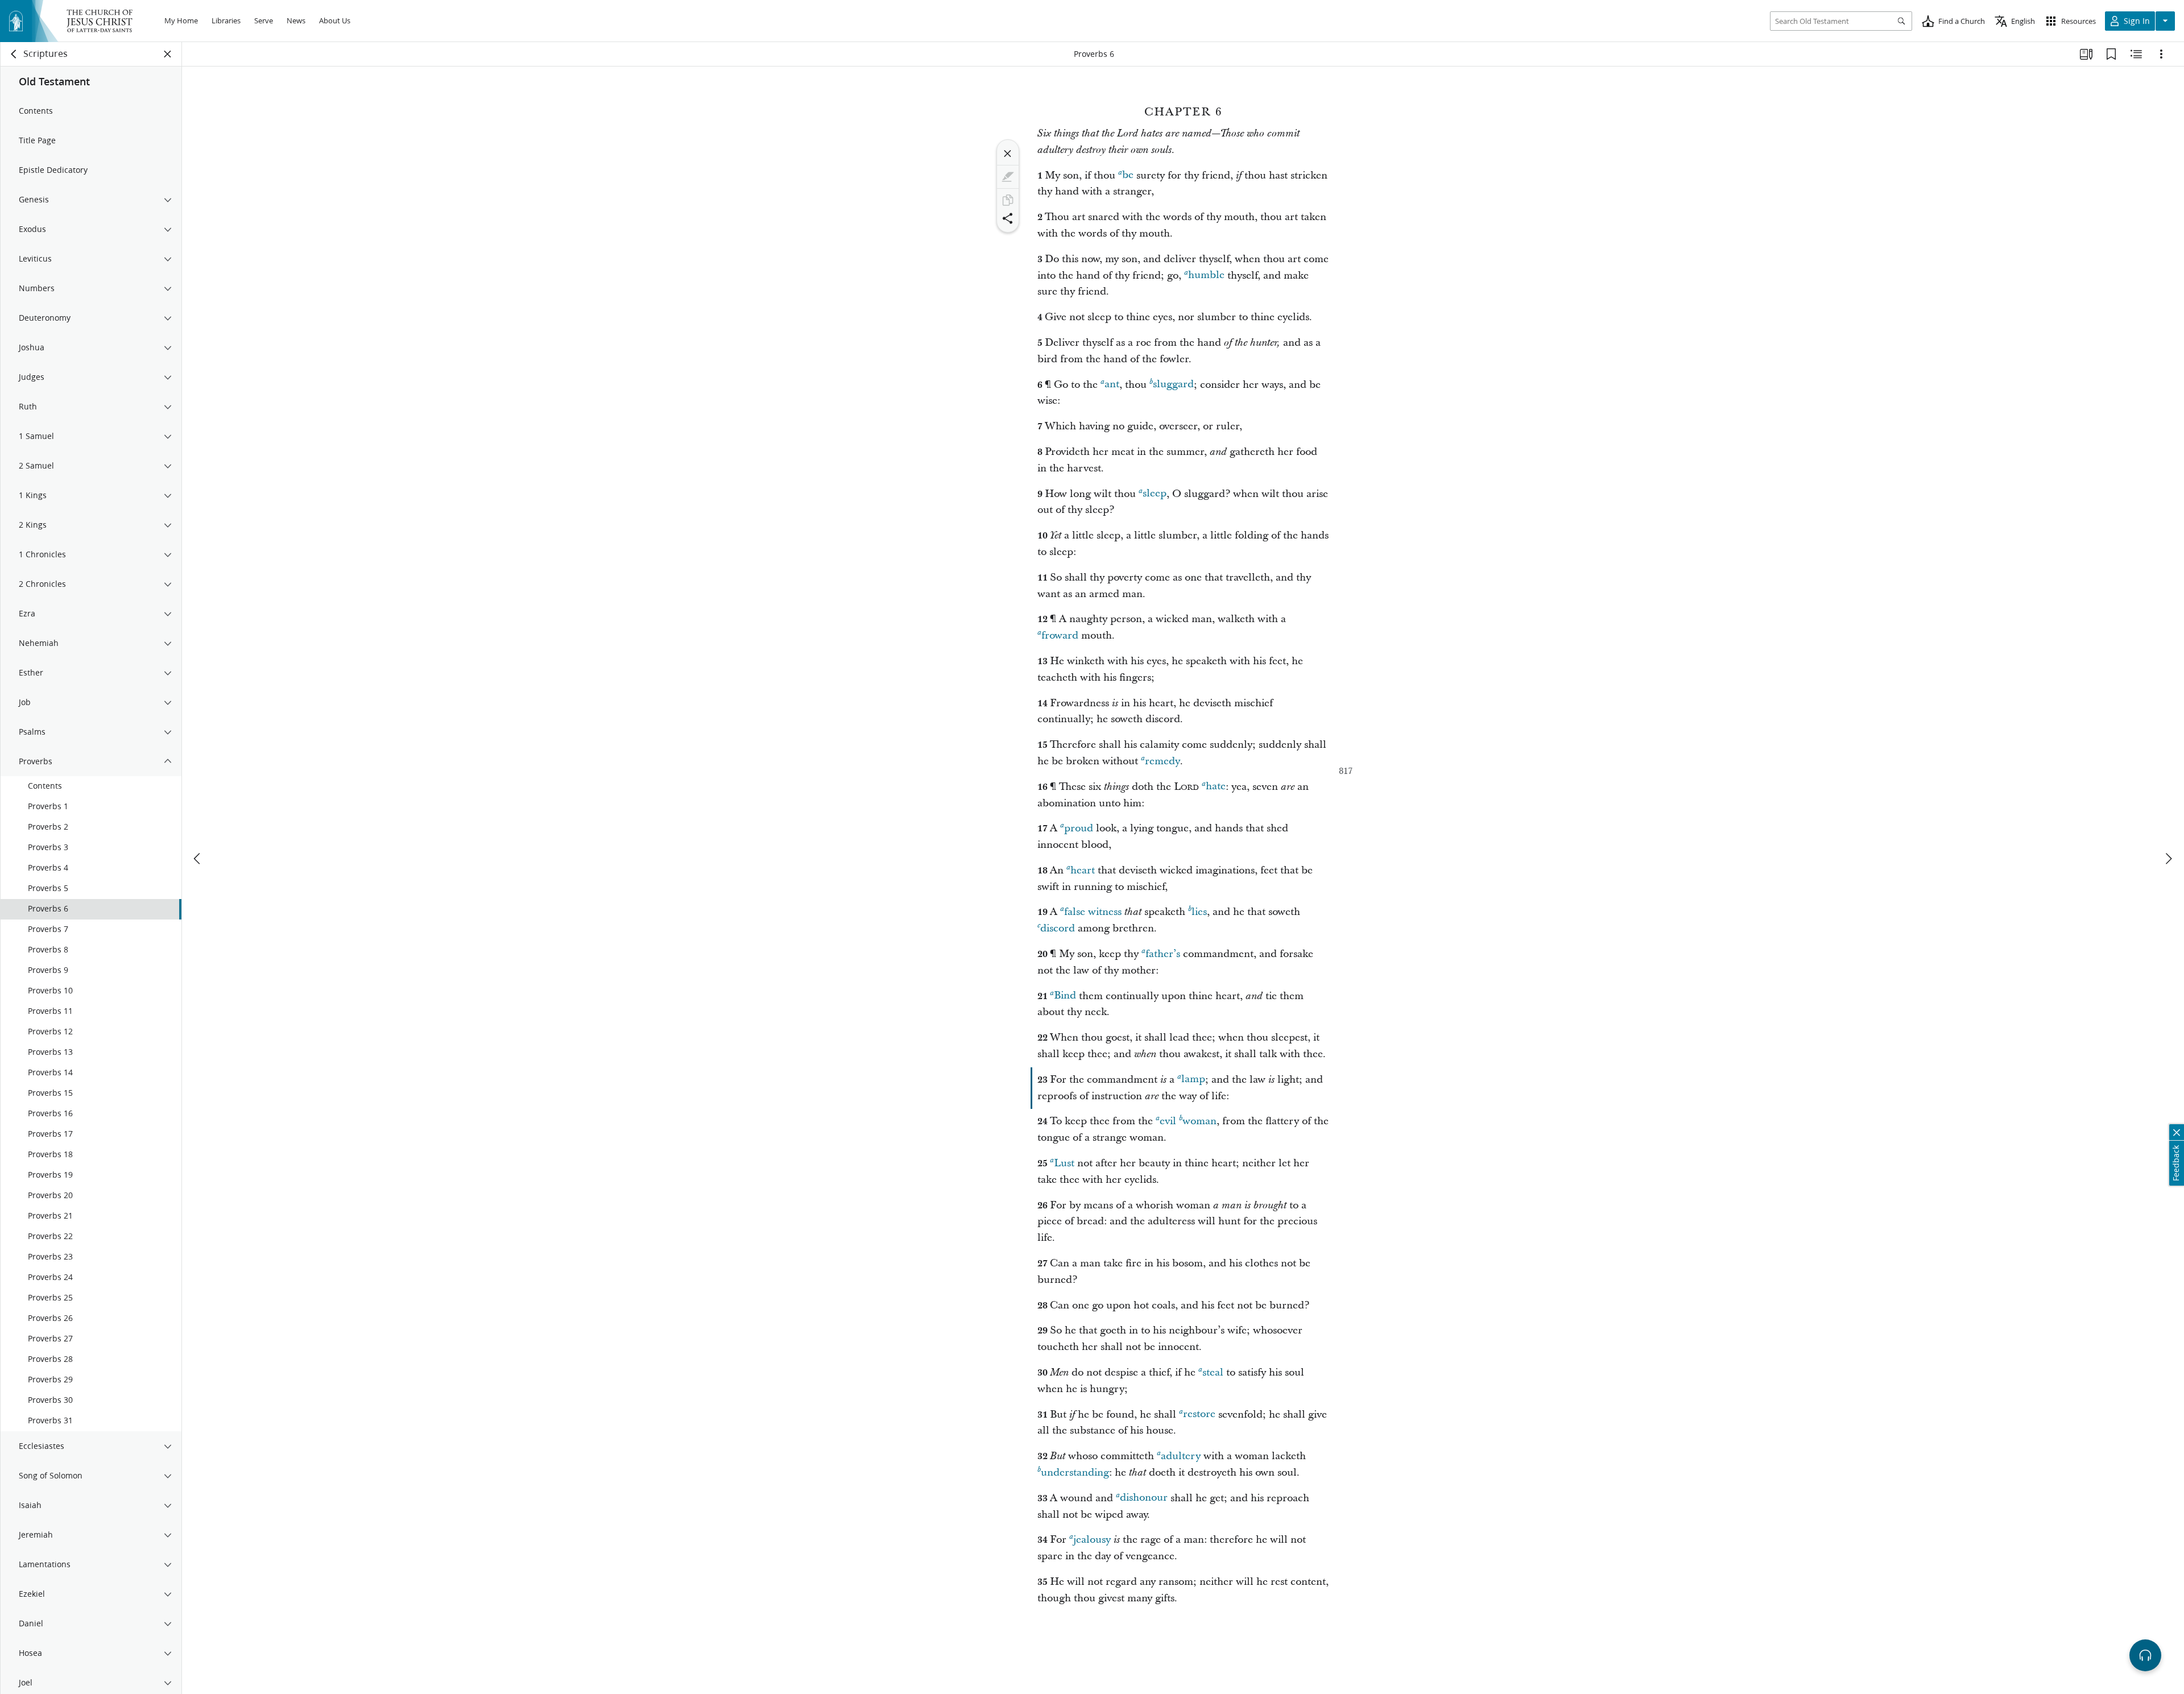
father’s (1163, 954)
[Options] (2161, 54)
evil (1168, 1121)
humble (1206, 276)
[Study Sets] (2086, 54)
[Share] (1008, 218)
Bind (1065, 996)
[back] (14, 54)
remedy (1163, 761)
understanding (1075, 1473)
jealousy (1092, 1540)
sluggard (1173, 385)
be (1128, 175)
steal (1213, 1372)
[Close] (1008, 154)
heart (1083, 870)
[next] (2168, 859)
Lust (1064, 1163)
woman (1199, 1121)
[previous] (198, 859)
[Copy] (1008, 200)
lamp (1193, 1080)
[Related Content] (2136, 54)
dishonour (1144, 1498)
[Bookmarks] (2111, 54)
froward (1060, 635)
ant (1112, 385)
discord (1058, 928)
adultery (1181, 1456)
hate (1216, 787)
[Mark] (1008, 177)
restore (1199, 1415)
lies (1199, 912)
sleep (1155, 494)
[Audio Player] (2145, 1655)
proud (1079, 828)
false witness (1093, 912)
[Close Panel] (168, 54)
